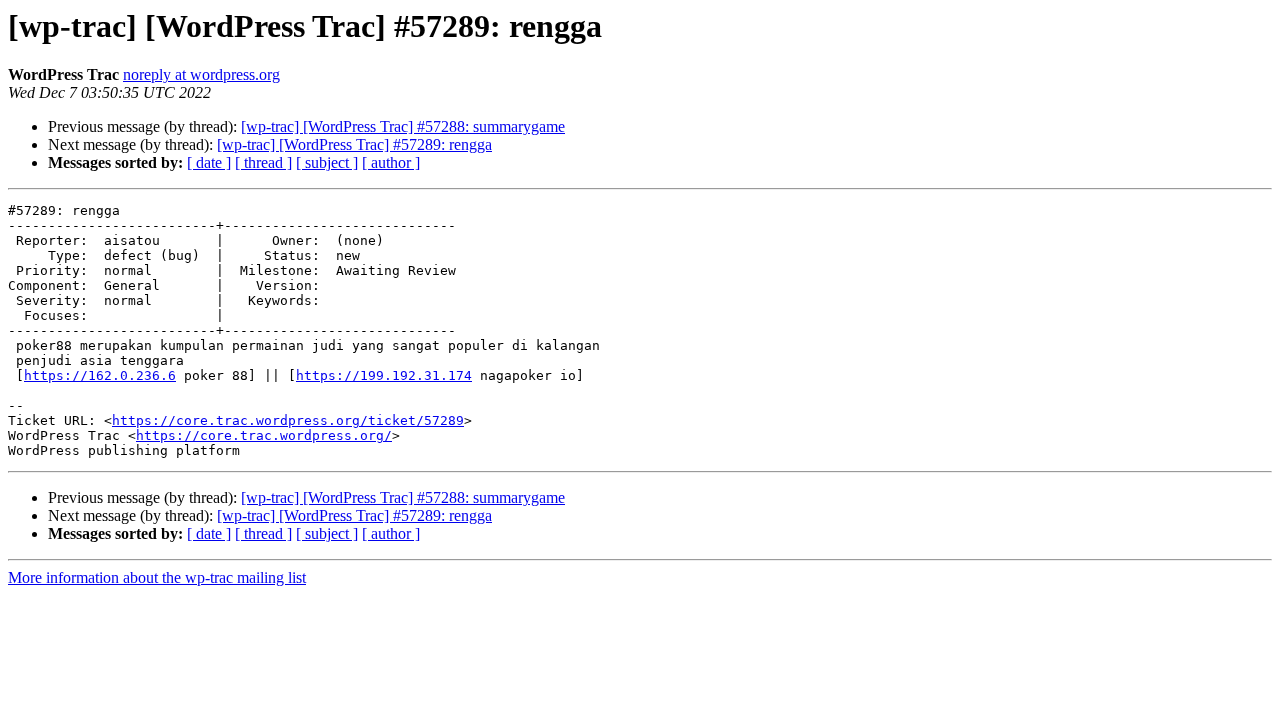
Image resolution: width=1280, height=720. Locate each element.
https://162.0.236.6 (100, 375)
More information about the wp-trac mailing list (157, 577)
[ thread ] (263, 162)
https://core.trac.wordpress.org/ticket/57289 (288, 420)
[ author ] (391, 162)
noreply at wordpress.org (201, 74)
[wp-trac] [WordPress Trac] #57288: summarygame (403, 126)
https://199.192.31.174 (384, 375)
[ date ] (209, 162)
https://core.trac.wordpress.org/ (264, 435)
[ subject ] (327, 162)
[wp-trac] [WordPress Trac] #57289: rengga (354, 144)
